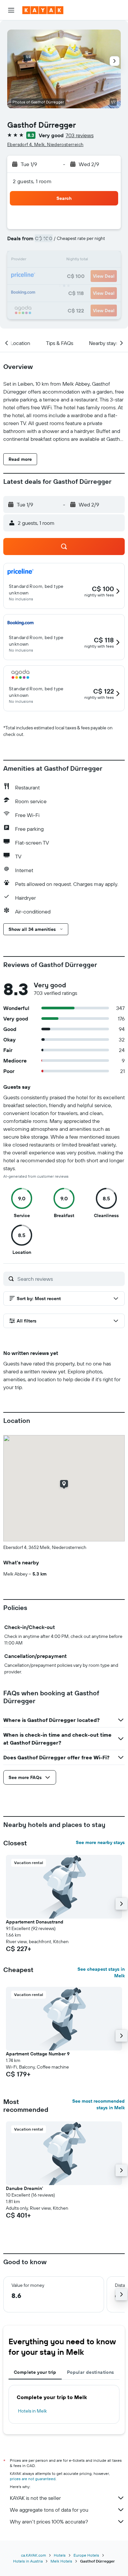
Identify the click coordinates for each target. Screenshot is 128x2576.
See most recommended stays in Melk (98, 2104)
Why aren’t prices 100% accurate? (49, 2522)
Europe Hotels (86, 2555)
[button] (11, 10)
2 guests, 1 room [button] (32, 181)
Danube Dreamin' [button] (24, 2188)
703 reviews (80, 135)
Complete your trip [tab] (35, 2372)
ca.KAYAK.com (33, 2555)
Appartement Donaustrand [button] (35, 1922)
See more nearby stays (100, 1842)
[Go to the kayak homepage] (43, 10)
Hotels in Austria (28, 2561)
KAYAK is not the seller (35, 2498)
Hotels (60, 2555)
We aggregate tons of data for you (49, 2510)
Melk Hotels (61, 2561)
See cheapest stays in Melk (101, 1972)
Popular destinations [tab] (91, 2372)
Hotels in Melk (32, 2411)
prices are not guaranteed (33, 2479)
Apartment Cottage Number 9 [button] (38, 2054)
